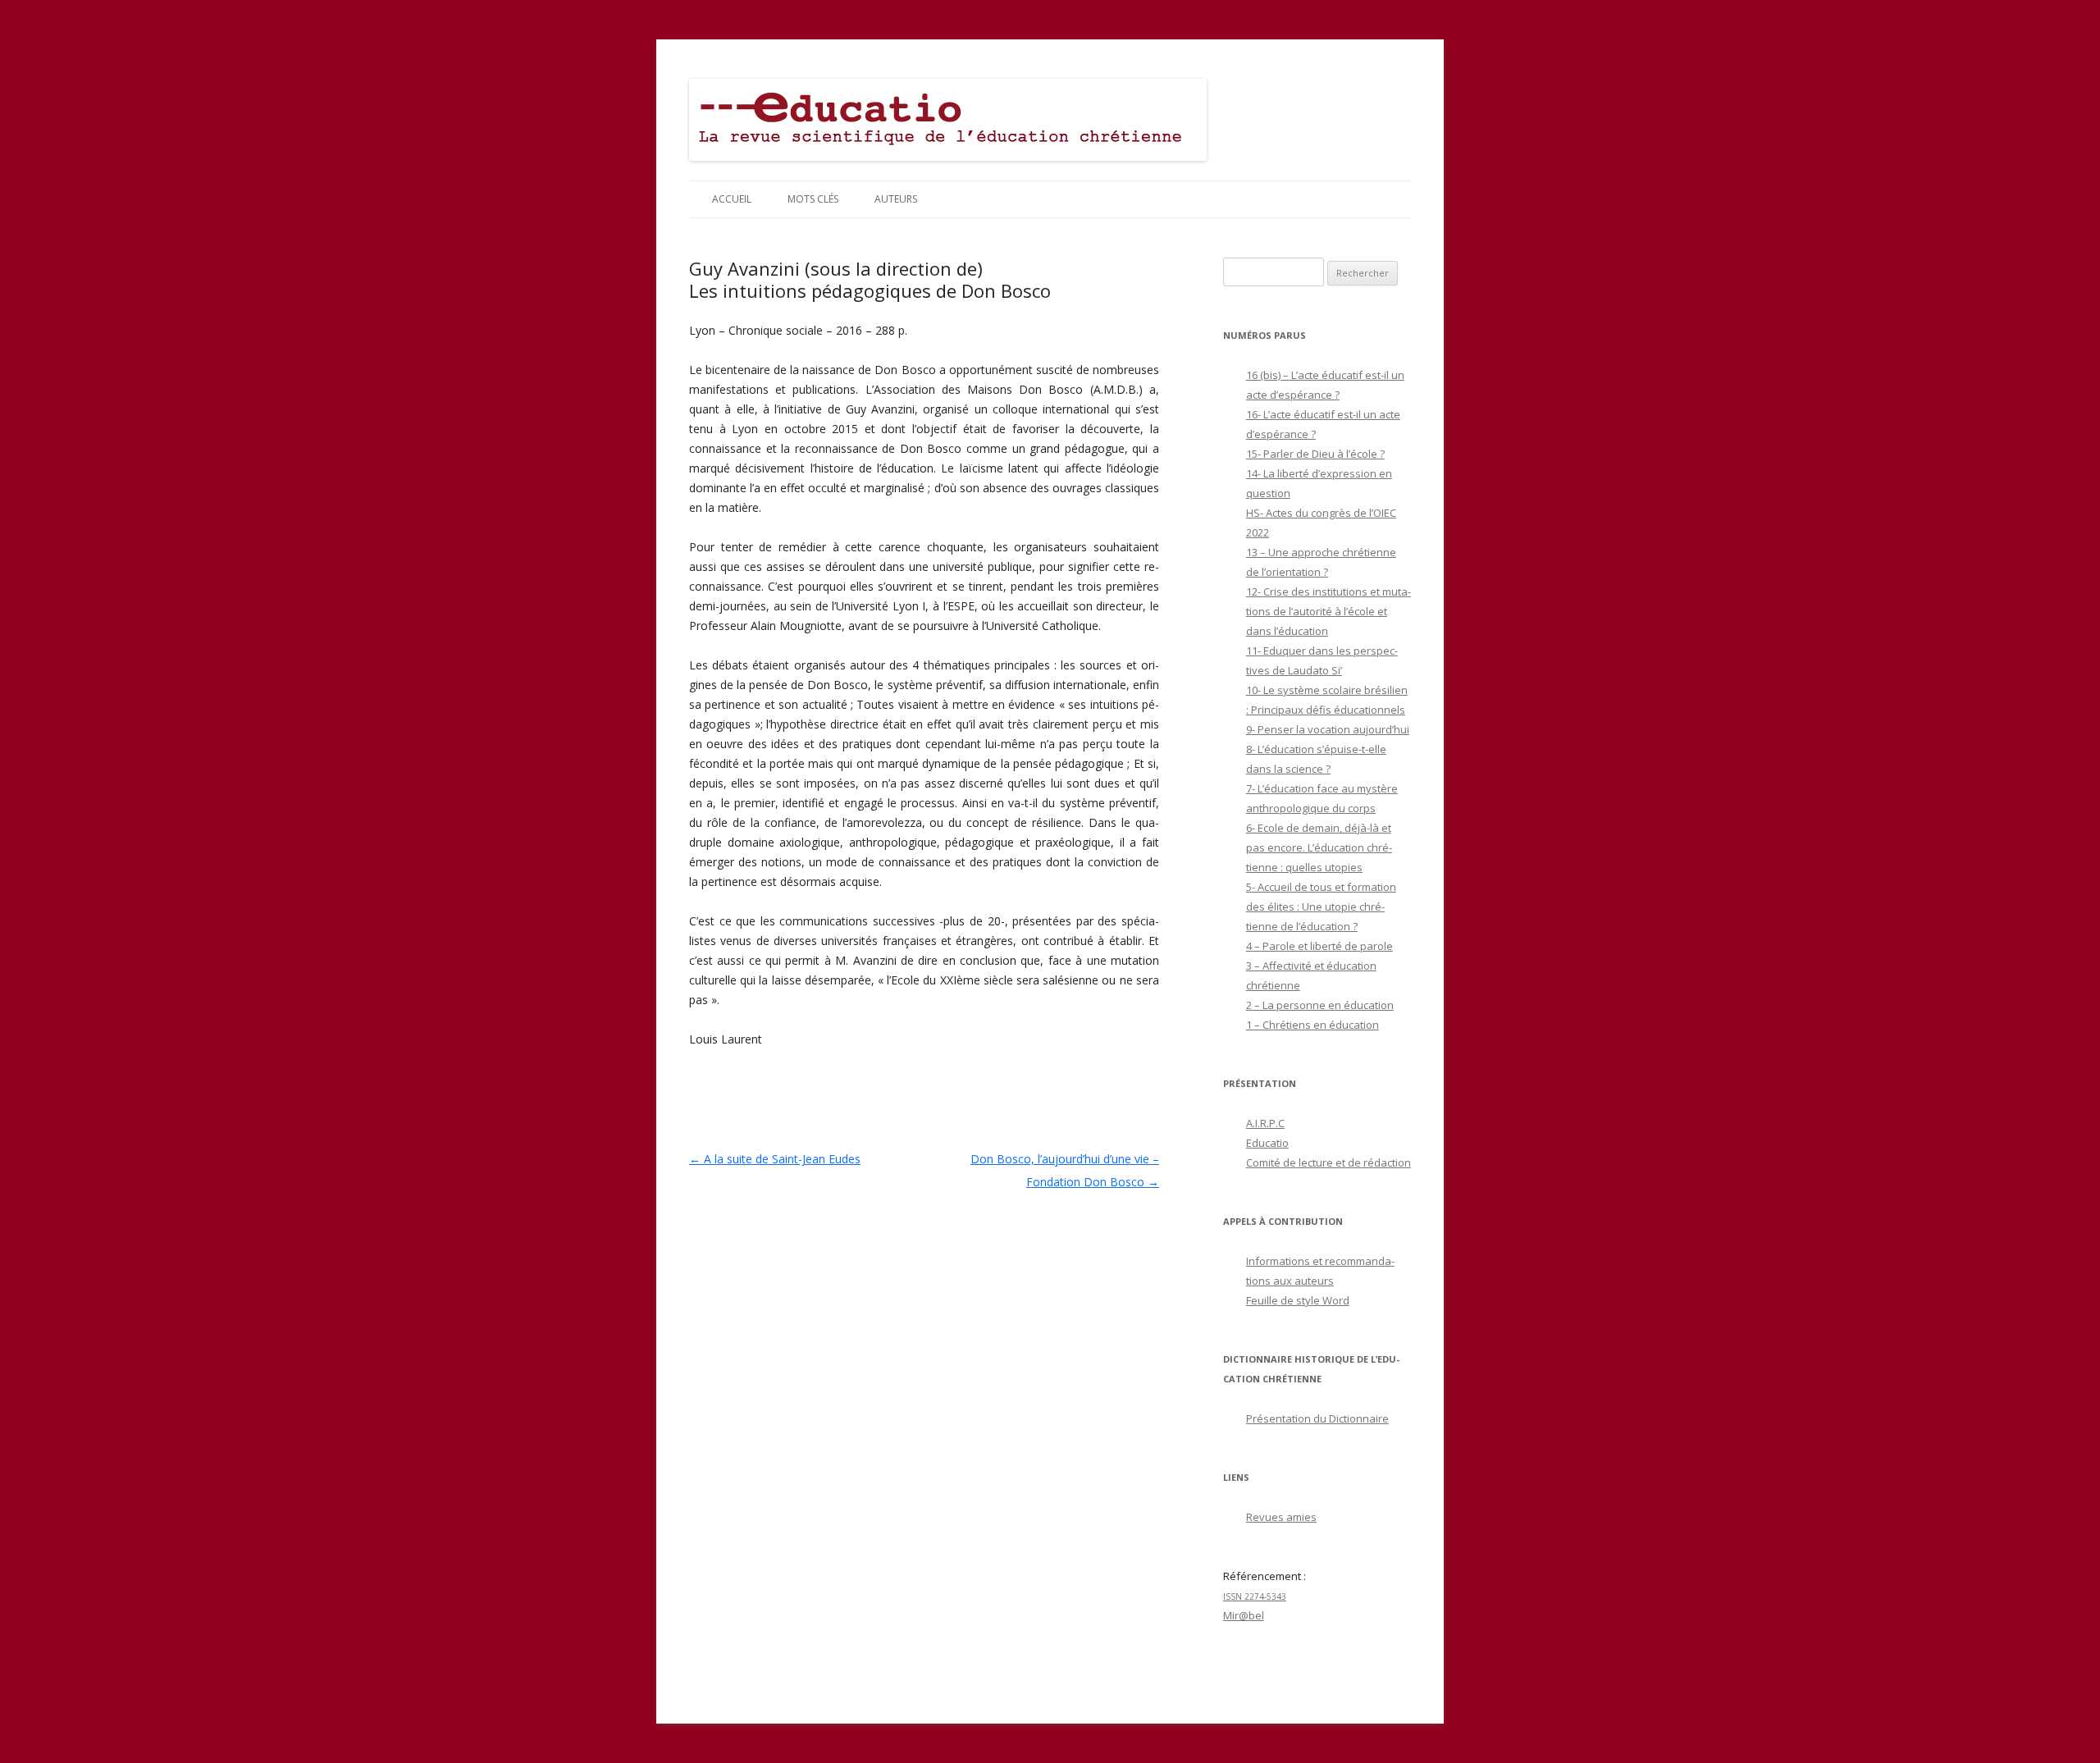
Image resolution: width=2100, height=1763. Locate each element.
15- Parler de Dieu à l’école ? (1315, 454)
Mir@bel (1244, 1615)
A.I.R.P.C (1265, 1123)
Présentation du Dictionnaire (1317, 1418)
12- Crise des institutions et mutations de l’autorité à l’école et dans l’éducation (1328, 611)
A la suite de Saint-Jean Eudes (775, 1159)
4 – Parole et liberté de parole (1319, 946)
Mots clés (813, 199)
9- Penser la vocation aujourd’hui (1328, 729)
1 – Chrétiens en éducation (1312, 1025)
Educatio (1267, 1143)
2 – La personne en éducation (1320, 1005)
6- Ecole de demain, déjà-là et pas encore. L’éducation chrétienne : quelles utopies (1319, 847)
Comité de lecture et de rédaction (1328, 1162)
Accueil (732, 199)
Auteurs (896, 199)
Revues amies (1281, 1517)
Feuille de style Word (1298, 1300)
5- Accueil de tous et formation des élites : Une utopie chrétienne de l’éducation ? (1321, 907)
